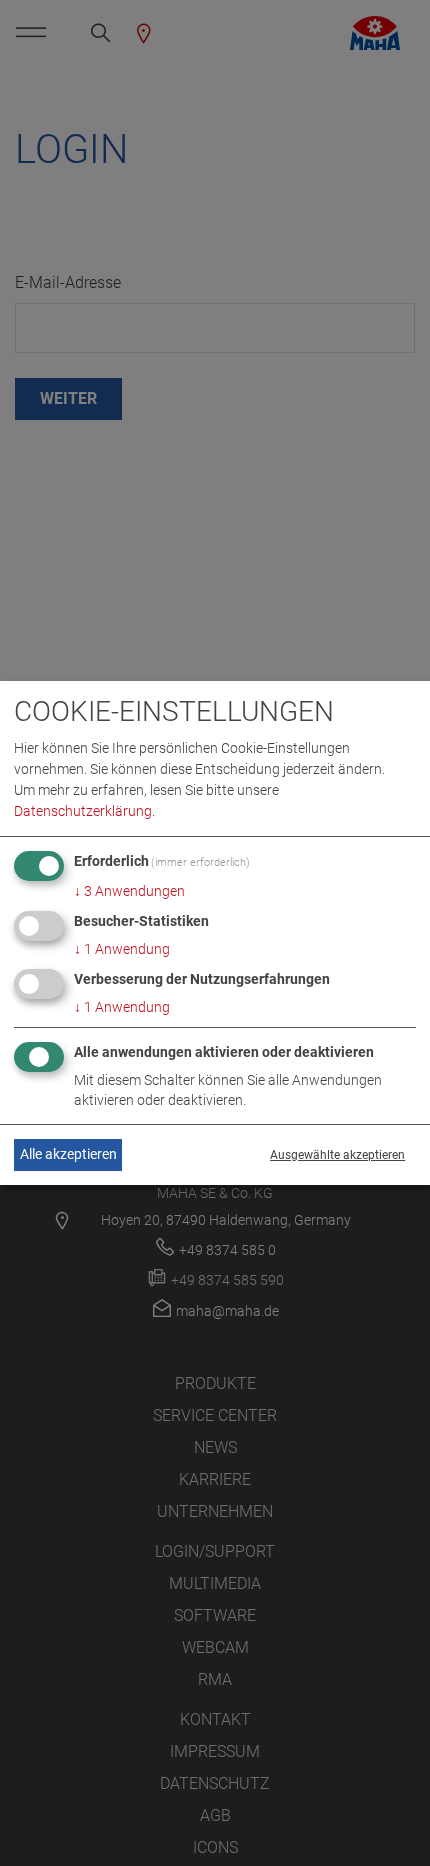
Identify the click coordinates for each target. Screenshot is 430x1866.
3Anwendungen (129, 891)
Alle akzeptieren (68, 1154)
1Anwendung (122, 949)
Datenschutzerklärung (83, 811)
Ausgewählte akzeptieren (337, 1155)
